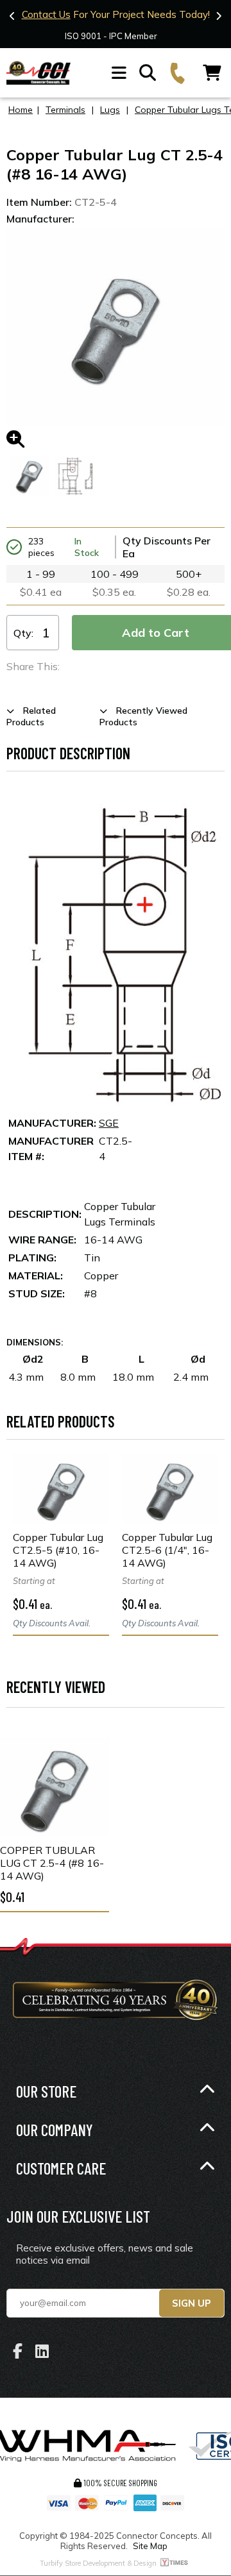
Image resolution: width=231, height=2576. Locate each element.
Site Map (150, 2546)
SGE (109, 1123)
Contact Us (46, 14)
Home (21, 110)
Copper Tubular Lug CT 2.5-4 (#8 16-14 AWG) (52, 1863)
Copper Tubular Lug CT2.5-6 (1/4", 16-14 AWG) (167, 1550)
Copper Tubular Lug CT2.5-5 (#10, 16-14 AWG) (58, 1550)
